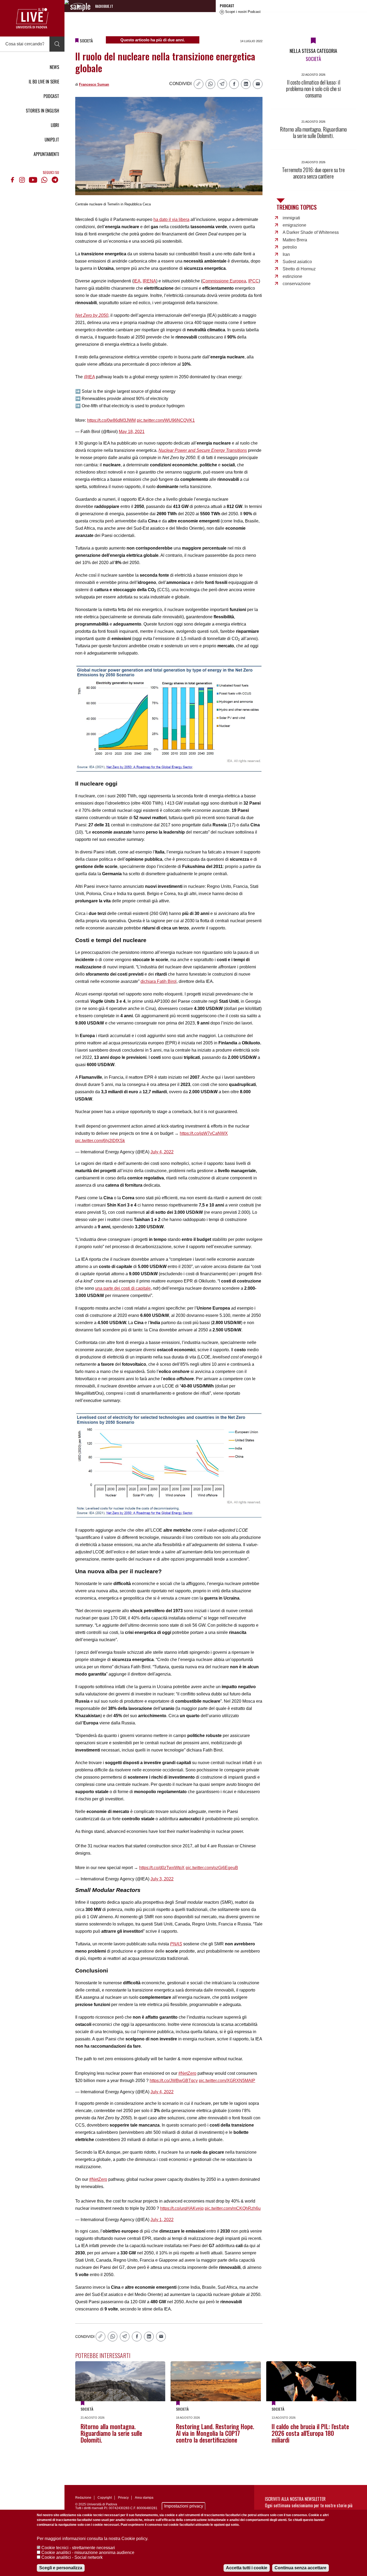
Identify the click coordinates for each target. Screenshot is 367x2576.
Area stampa (144, 2498)
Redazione (83, 2498)
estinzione (292, 276)
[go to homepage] (32, 18)
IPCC (253, 281)
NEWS (54, 67)
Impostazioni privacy (184, 2506)
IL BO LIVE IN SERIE (44, 82)
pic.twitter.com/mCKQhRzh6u (233, 2208)
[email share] (258, 84)
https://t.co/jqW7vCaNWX (204, 1133)
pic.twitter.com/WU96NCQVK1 (166, 420)
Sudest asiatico (297, 262)
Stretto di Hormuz (299, 269)
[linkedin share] (246, 84)
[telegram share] (222, 84)
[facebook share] (234, 84)
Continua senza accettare (301, 2568)
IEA (137, 281)
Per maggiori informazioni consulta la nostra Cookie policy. (93, 2539)
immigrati (291, 218)
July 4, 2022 (162, 1152)
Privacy (123, 2498)
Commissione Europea (224, 281)
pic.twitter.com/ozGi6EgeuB (212, 1868)
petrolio (290, 247)
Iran (286, 254)
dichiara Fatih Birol (159, 981)
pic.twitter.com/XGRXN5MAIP (227, 2081)
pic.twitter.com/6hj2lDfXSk (100, 1141)
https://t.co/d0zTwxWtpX (162, 1868)
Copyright (105, 2498)
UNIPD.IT (52, 140)
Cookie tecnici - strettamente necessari (78, 2548)
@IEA (89, 377)
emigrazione (294, 225)
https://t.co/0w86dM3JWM (111, 420)
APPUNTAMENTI (46, 154)
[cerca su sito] (57, 44)
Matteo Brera (295, 240)
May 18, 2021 (132, 432)
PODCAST (51, 96)
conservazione (297, 284)
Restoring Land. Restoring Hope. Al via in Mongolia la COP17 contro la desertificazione (215, 2433)
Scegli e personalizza (61, 2568)
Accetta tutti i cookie (247, 2568)
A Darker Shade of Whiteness (311, 232)
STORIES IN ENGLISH (42, 111)
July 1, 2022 (162, 2220)
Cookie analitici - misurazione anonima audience (88, 2553)
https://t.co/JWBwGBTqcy (174, 2081)
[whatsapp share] (210, 84)
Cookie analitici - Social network (72, 2557)
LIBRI (55, 125)
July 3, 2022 (162, 1879)
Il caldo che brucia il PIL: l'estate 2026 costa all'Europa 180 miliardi (310, 2433)
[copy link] (199, 84)
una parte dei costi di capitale (123, 1288)
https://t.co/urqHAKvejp (182, 2208)
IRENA (149, 281)
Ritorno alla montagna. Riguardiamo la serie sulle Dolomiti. (111, 2433)
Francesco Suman (94, 84)
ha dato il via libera (171, 219)
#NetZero (187, 2073)
